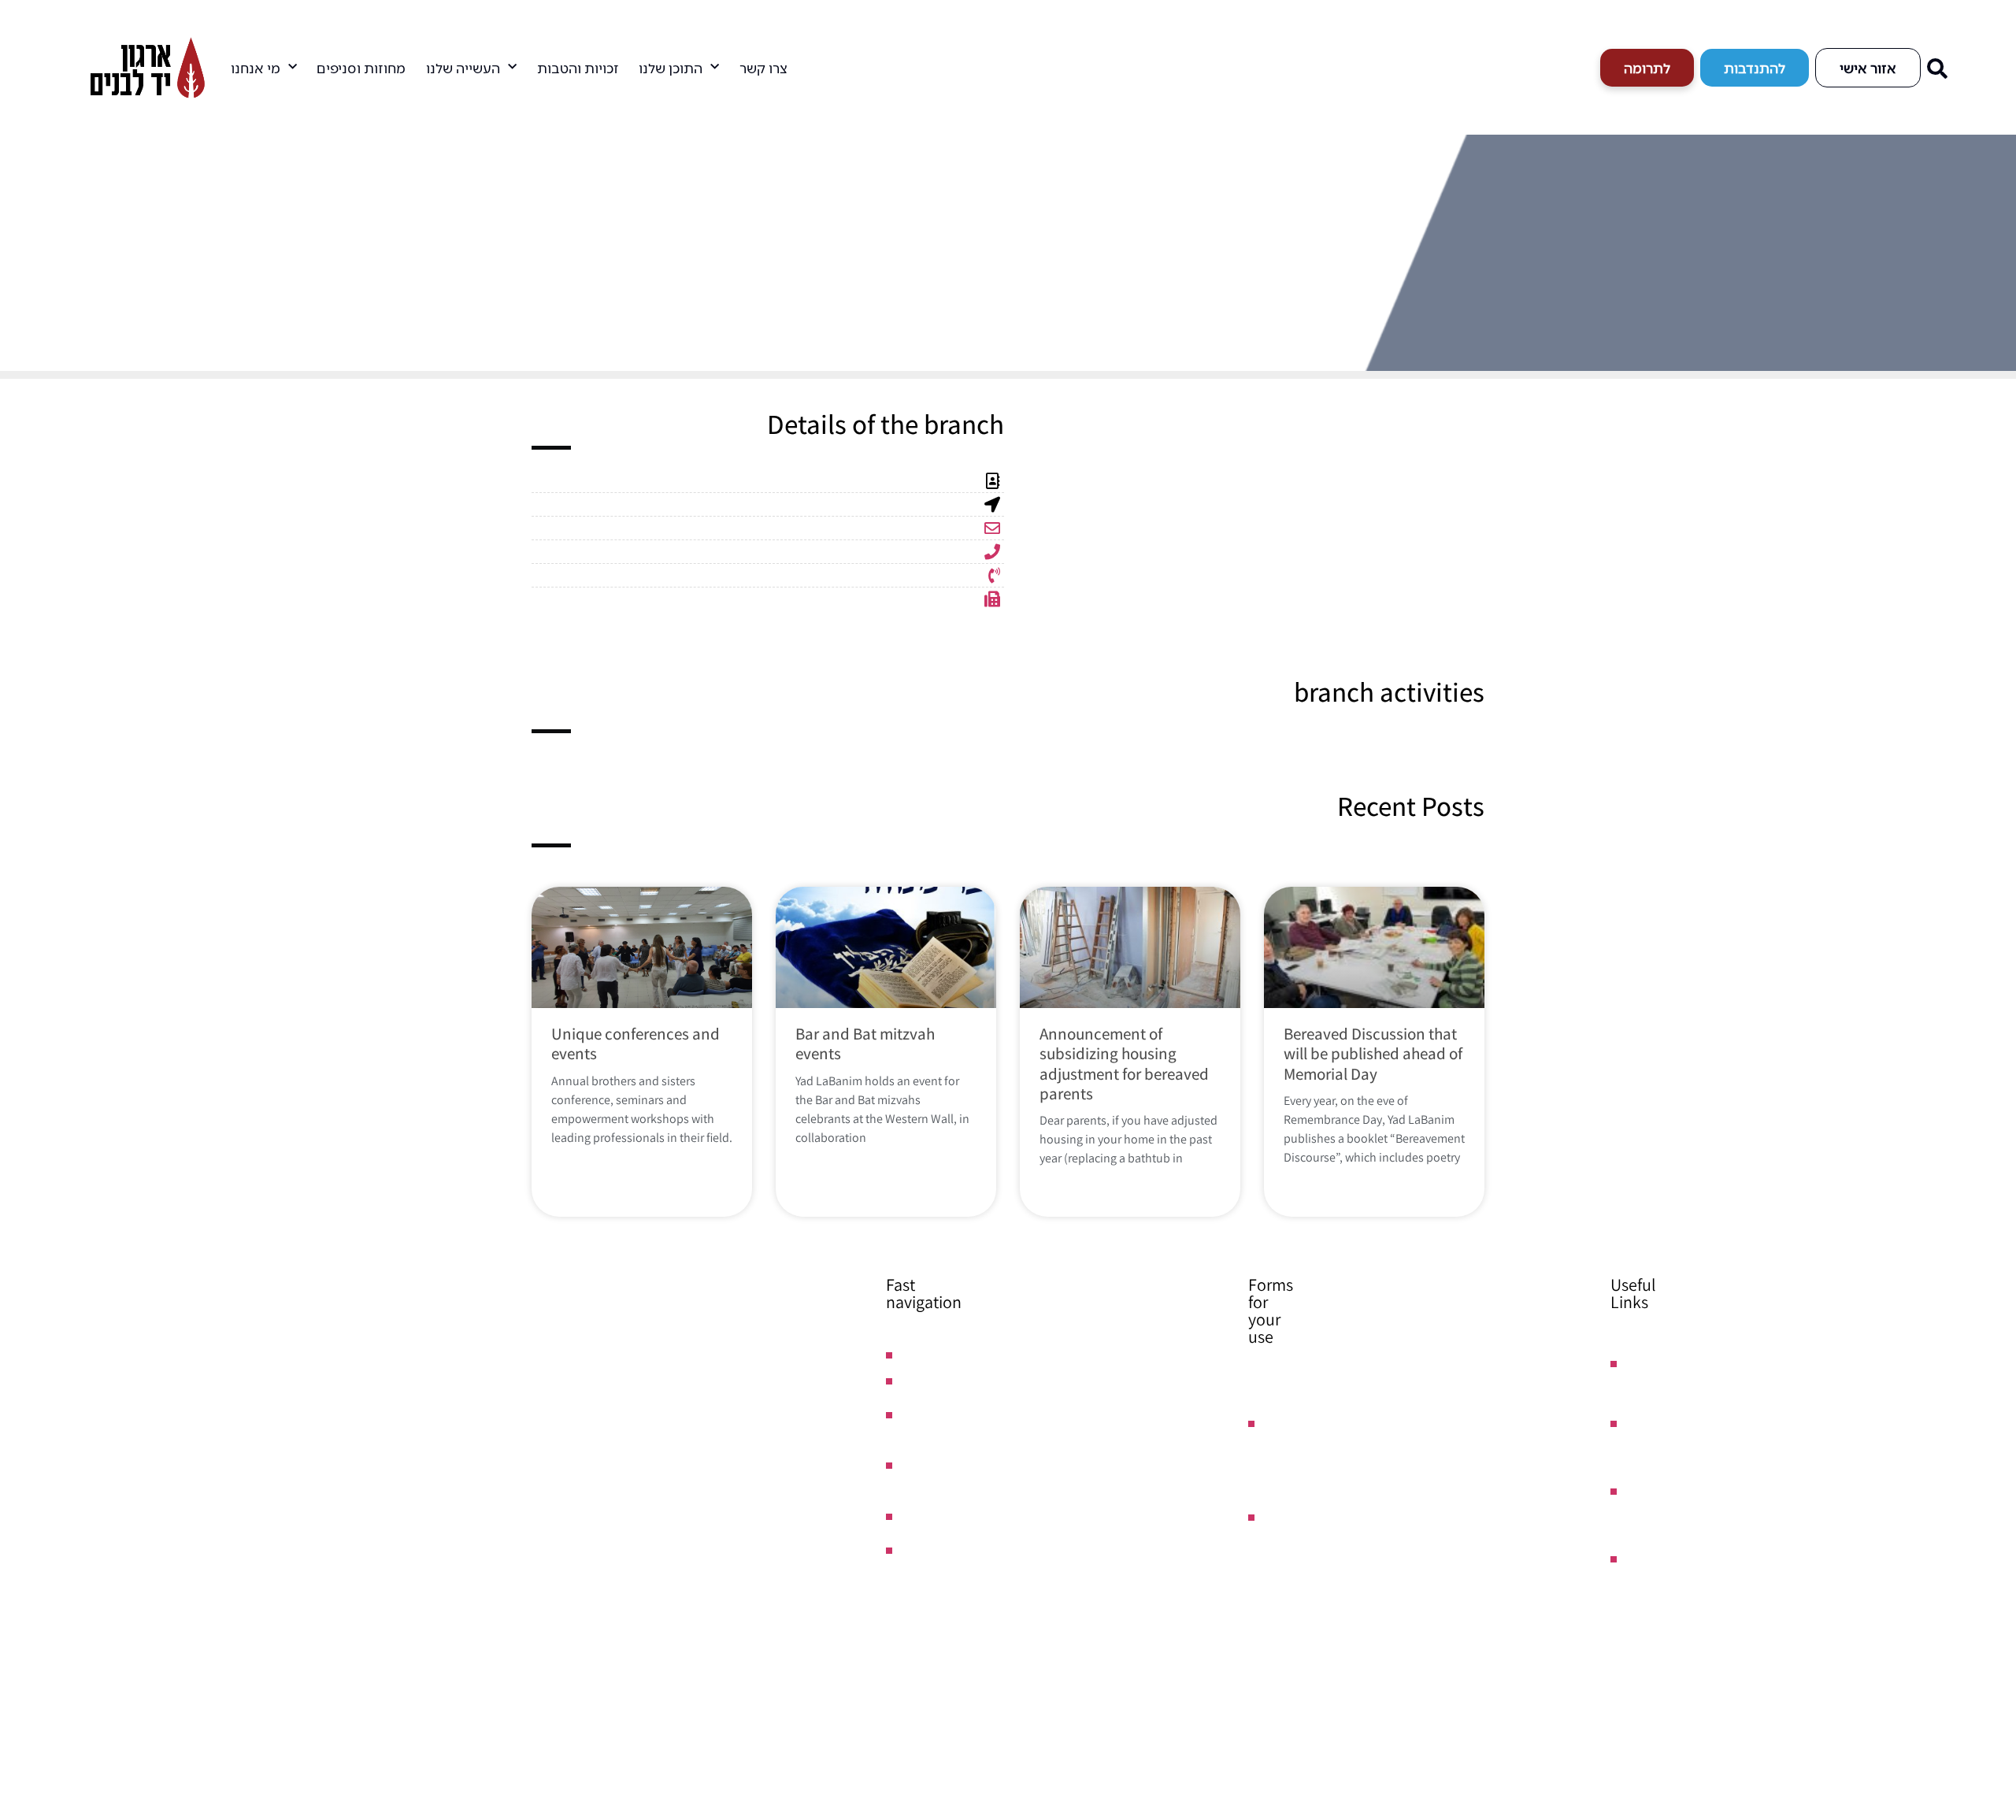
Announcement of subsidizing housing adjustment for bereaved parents (1124, 1064)
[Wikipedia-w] (1988, 1606)
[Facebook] (1988, 1543)
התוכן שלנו (671, 68)
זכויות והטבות (578, 68)
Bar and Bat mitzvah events (865, 1043)
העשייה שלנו (463, 68)
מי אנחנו (256, 68)
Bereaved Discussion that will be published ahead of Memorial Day (1373, 1053)
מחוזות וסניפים (361, 68)
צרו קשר (763, 68)
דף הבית (491, 228)
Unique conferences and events (636, 1043)
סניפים (448, 228)
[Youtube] (1988, 1574)
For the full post (618, 1168)
